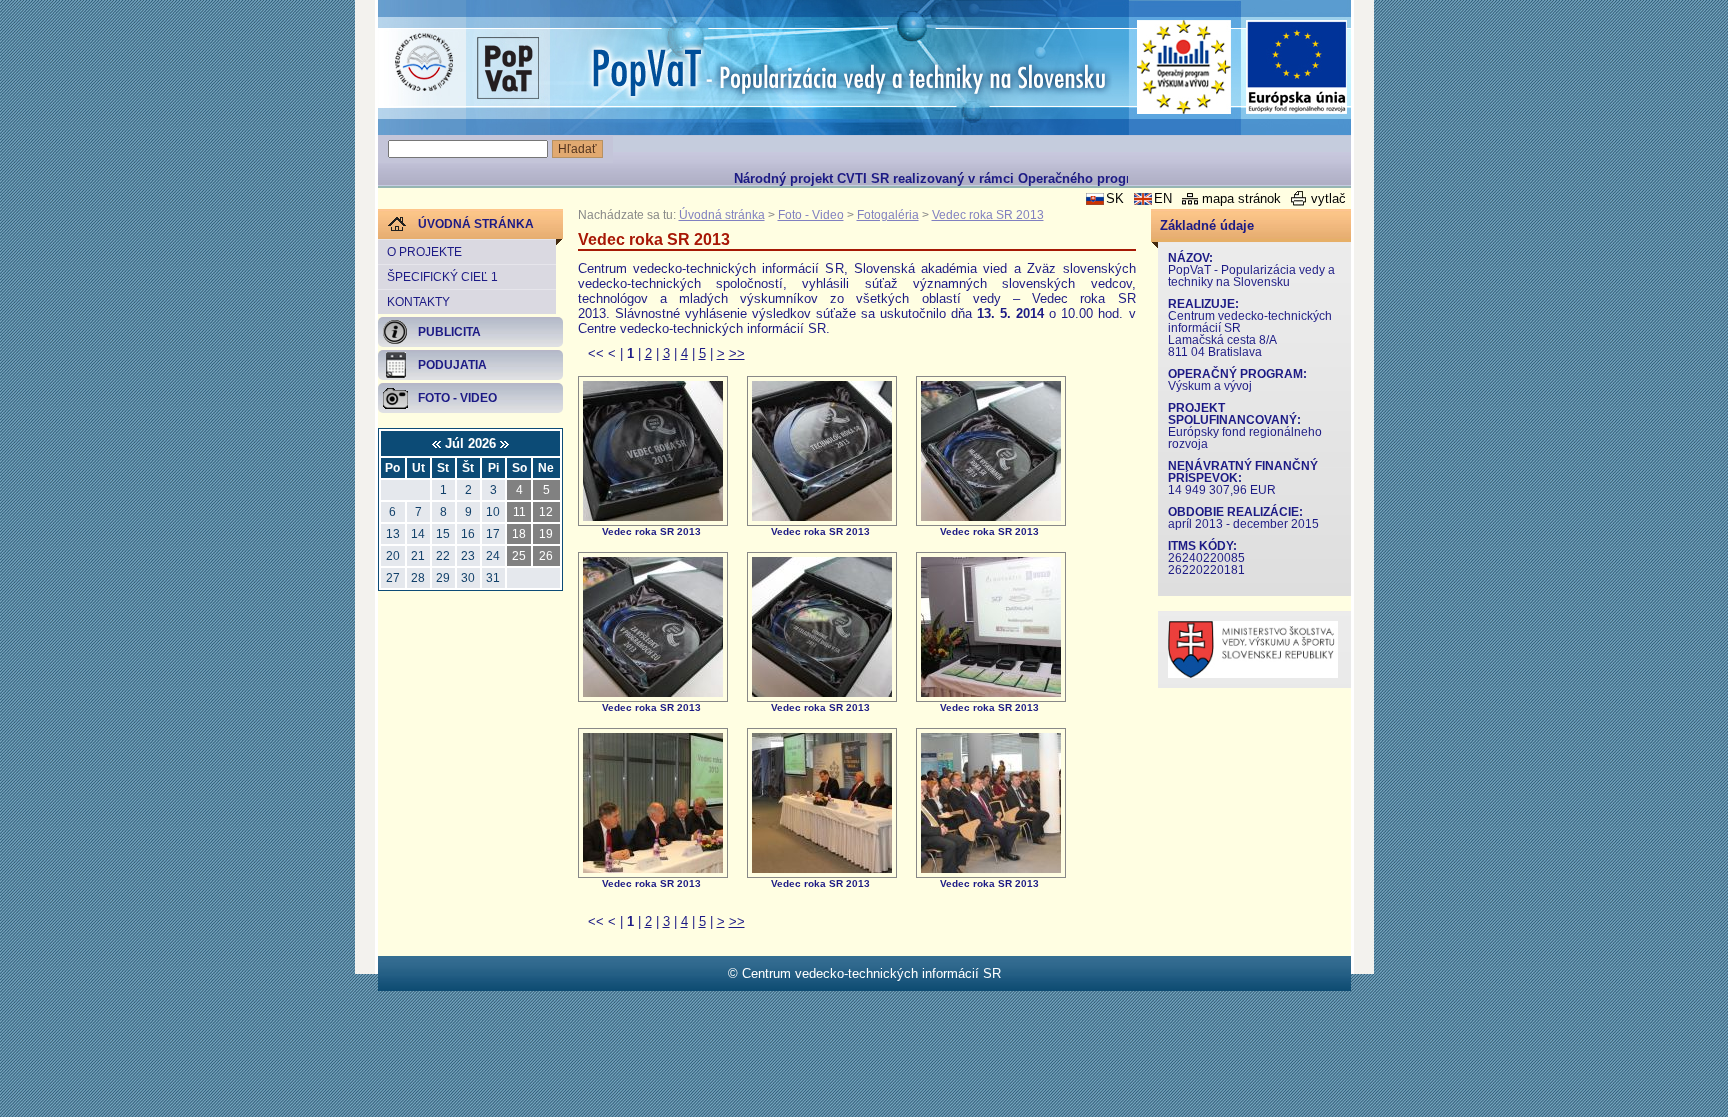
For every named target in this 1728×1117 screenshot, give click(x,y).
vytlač (1328, 198)
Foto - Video (811, 215)
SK (1115, 198)
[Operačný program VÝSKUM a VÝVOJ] (1184, 67)
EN (1163, 198)
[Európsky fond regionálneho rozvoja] (1297, 67)
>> (737, 353)
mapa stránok (1241, 198)
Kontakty (418, 302)
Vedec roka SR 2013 (988, 215)
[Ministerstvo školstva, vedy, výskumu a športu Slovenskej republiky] (1253, 673)
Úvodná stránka (722, 215)
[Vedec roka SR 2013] (653, 516)
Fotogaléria (888, 215)
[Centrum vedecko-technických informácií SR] (424, 63)
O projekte (424, 252)
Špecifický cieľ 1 (442, 277)
